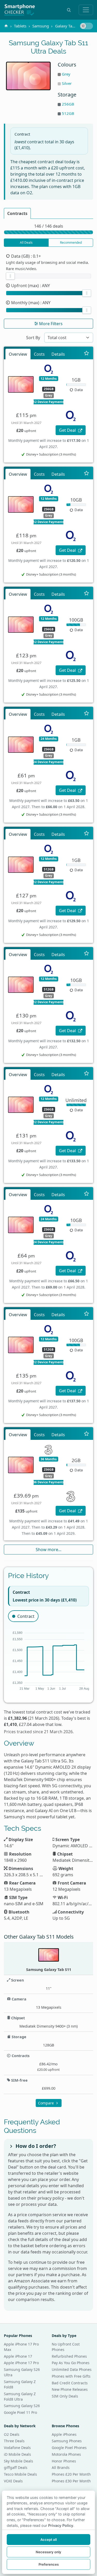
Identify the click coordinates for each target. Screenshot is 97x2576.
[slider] (10, 276)
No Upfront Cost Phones (66, 2347)
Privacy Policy (61, 2525)
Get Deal (68, 430)
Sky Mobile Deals (18, 2461)
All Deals (26, 243)
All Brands (61, 2467)
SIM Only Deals (65, 2396)
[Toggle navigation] (86, 10)
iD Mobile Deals (17, 2454)
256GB (68, 104)
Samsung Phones (67, 2441)
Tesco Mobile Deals (20, 2474)
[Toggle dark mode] (86, 26)
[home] (6, 26)
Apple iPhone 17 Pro (21, 2363)
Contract (26, 1616)
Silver (67, 83)
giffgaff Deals (16, 2467)
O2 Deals (12, 2434)
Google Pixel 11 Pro (20, 2412)
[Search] (69, 10)
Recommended (71, 243)
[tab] (17, 213)
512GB (68, 113)
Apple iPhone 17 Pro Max (21, 2347)
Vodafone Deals (17, 2448)
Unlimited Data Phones (72, 2369)
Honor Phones (64, 2461)
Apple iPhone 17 (18, 2356)
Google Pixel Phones (69, 2448)
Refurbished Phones (69, 2356)
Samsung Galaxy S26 (22, 2406)
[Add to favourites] (87, 353)
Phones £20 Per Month (71, 2474)
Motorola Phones (66, 2454)
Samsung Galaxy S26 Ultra (22, 2372)
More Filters (50, 324)
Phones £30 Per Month (71, 2481)
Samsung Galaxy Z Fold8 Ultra (20, 2396)
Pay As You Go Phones (71, 2363)
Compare (46, 2103)
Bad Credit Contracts (70, 2383)
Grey (66, 74)
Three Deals (14, 2441)
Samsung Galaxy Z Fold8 (20, 2384)
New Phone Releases (70, 2389)
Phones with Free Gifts (71, 2376)
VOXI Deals (13, 2481)
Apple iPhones (64, 2434)
